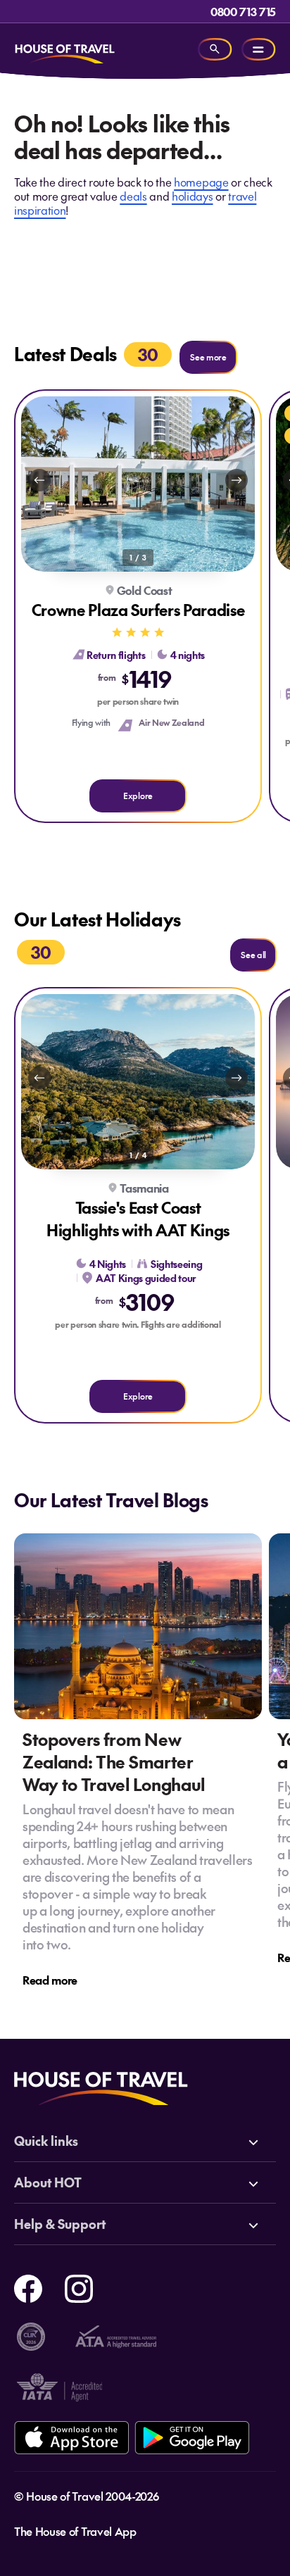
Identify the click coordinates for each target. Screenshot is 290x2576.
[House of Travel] (65, 49)
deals (133, 196)
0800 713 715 (243, 11)
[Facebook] (28, 2287)
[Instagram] (79, 2287)
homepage (201, 182)
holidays (192, 196)
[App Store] (71, 2438)
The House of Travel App (75, 2531)
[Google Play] (192, 2438)
